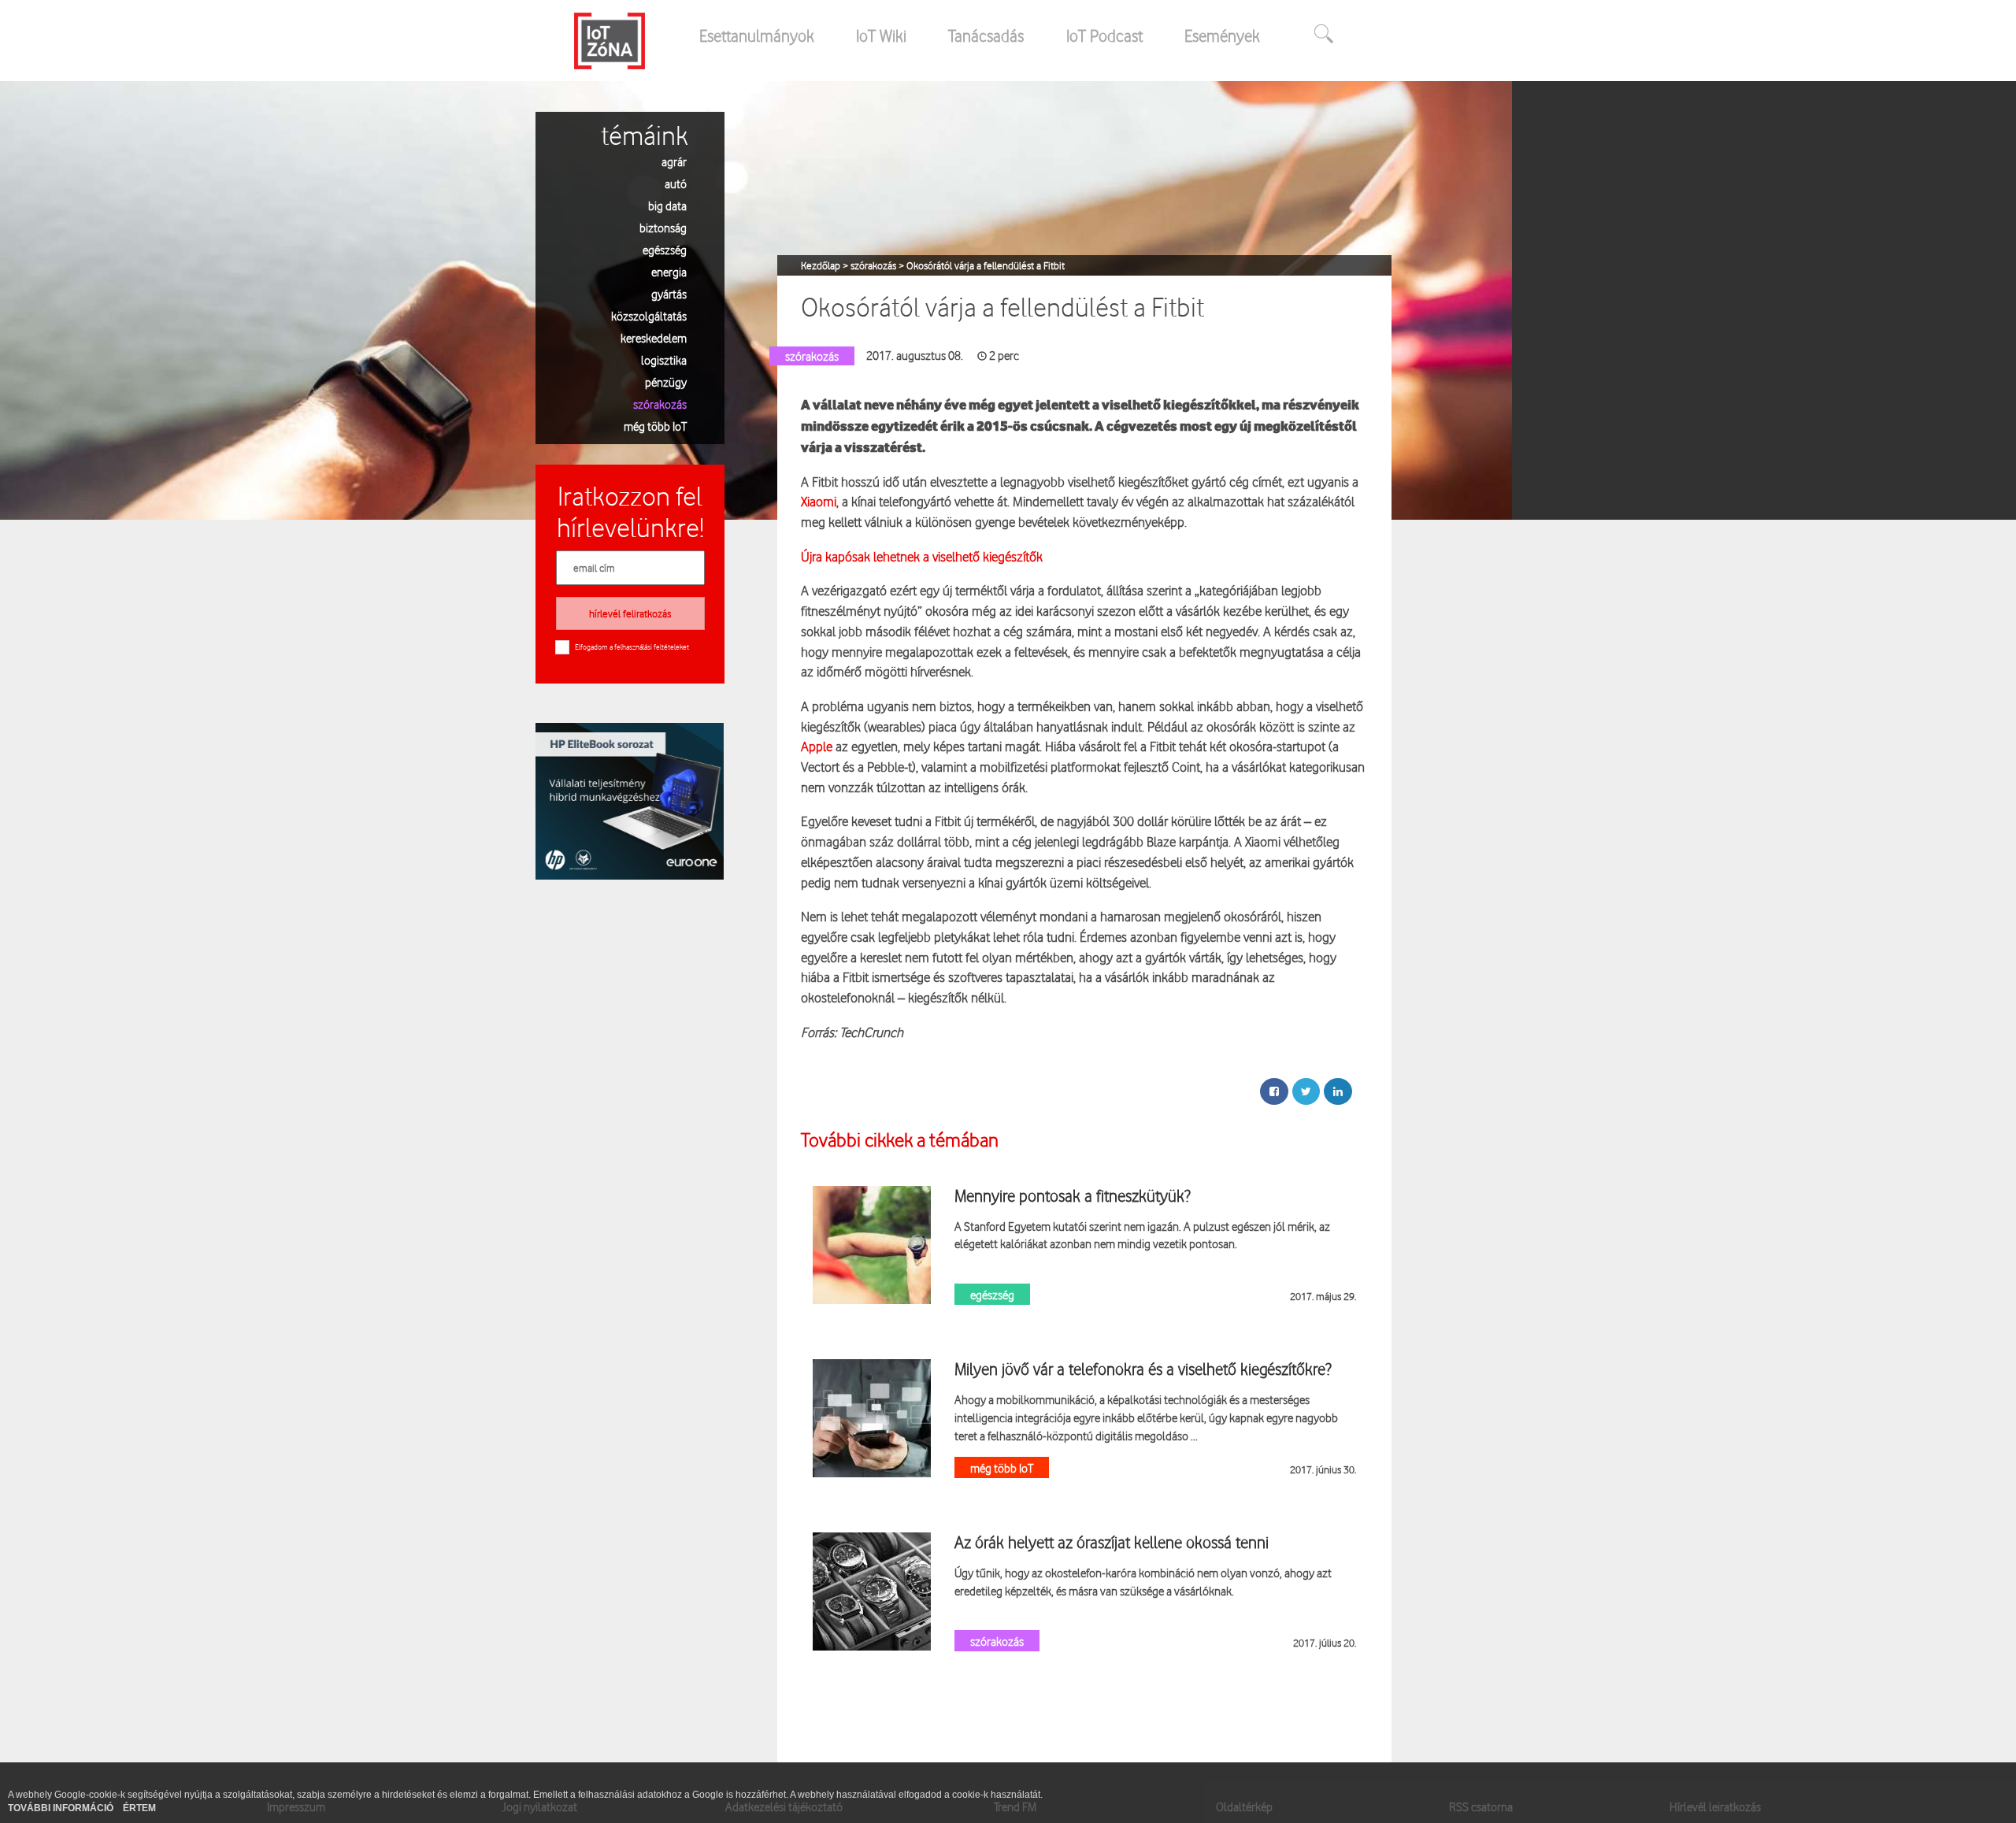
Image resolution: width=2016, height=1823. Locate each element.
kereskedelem (654, 337)
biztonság (663, 227)
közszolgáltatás (649, 315)
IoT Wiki (881, 35)
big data (667, 205)
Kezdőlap (822, 265)
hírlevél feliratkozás (630, 613)
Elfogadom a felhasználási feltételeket (632, 647)
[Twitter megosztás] (1306, 1091)
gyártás (669, 293)
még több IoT (655, 426)
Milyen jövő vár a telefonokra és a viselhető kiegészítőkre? (1143, 1369)
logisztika (664, 359)
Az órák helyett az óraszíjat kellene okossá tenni (1112, 1542)
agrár (674, 161)
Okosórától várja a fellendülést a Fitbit (986, 265)
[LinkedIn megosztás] (1338, 1091)
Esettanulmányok (757, 35)
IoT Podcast (1104, 35)
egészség (665, 249)
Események (1222, 35)
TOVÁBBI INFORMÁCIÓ (62, 1808)
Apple (817, 746)
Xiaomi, (820, 501)
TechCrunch (871, 1032)
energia (669, 271)
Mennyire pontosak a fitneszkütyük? (1073, 1195)
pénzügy (666, 382)
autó (676, 183)
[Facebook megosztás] (1274, 1091)
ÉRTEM (139, 1808)
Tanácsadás (986, 35)
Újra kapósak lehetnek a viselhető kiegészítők (922, 556)
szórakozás (660, 404)
